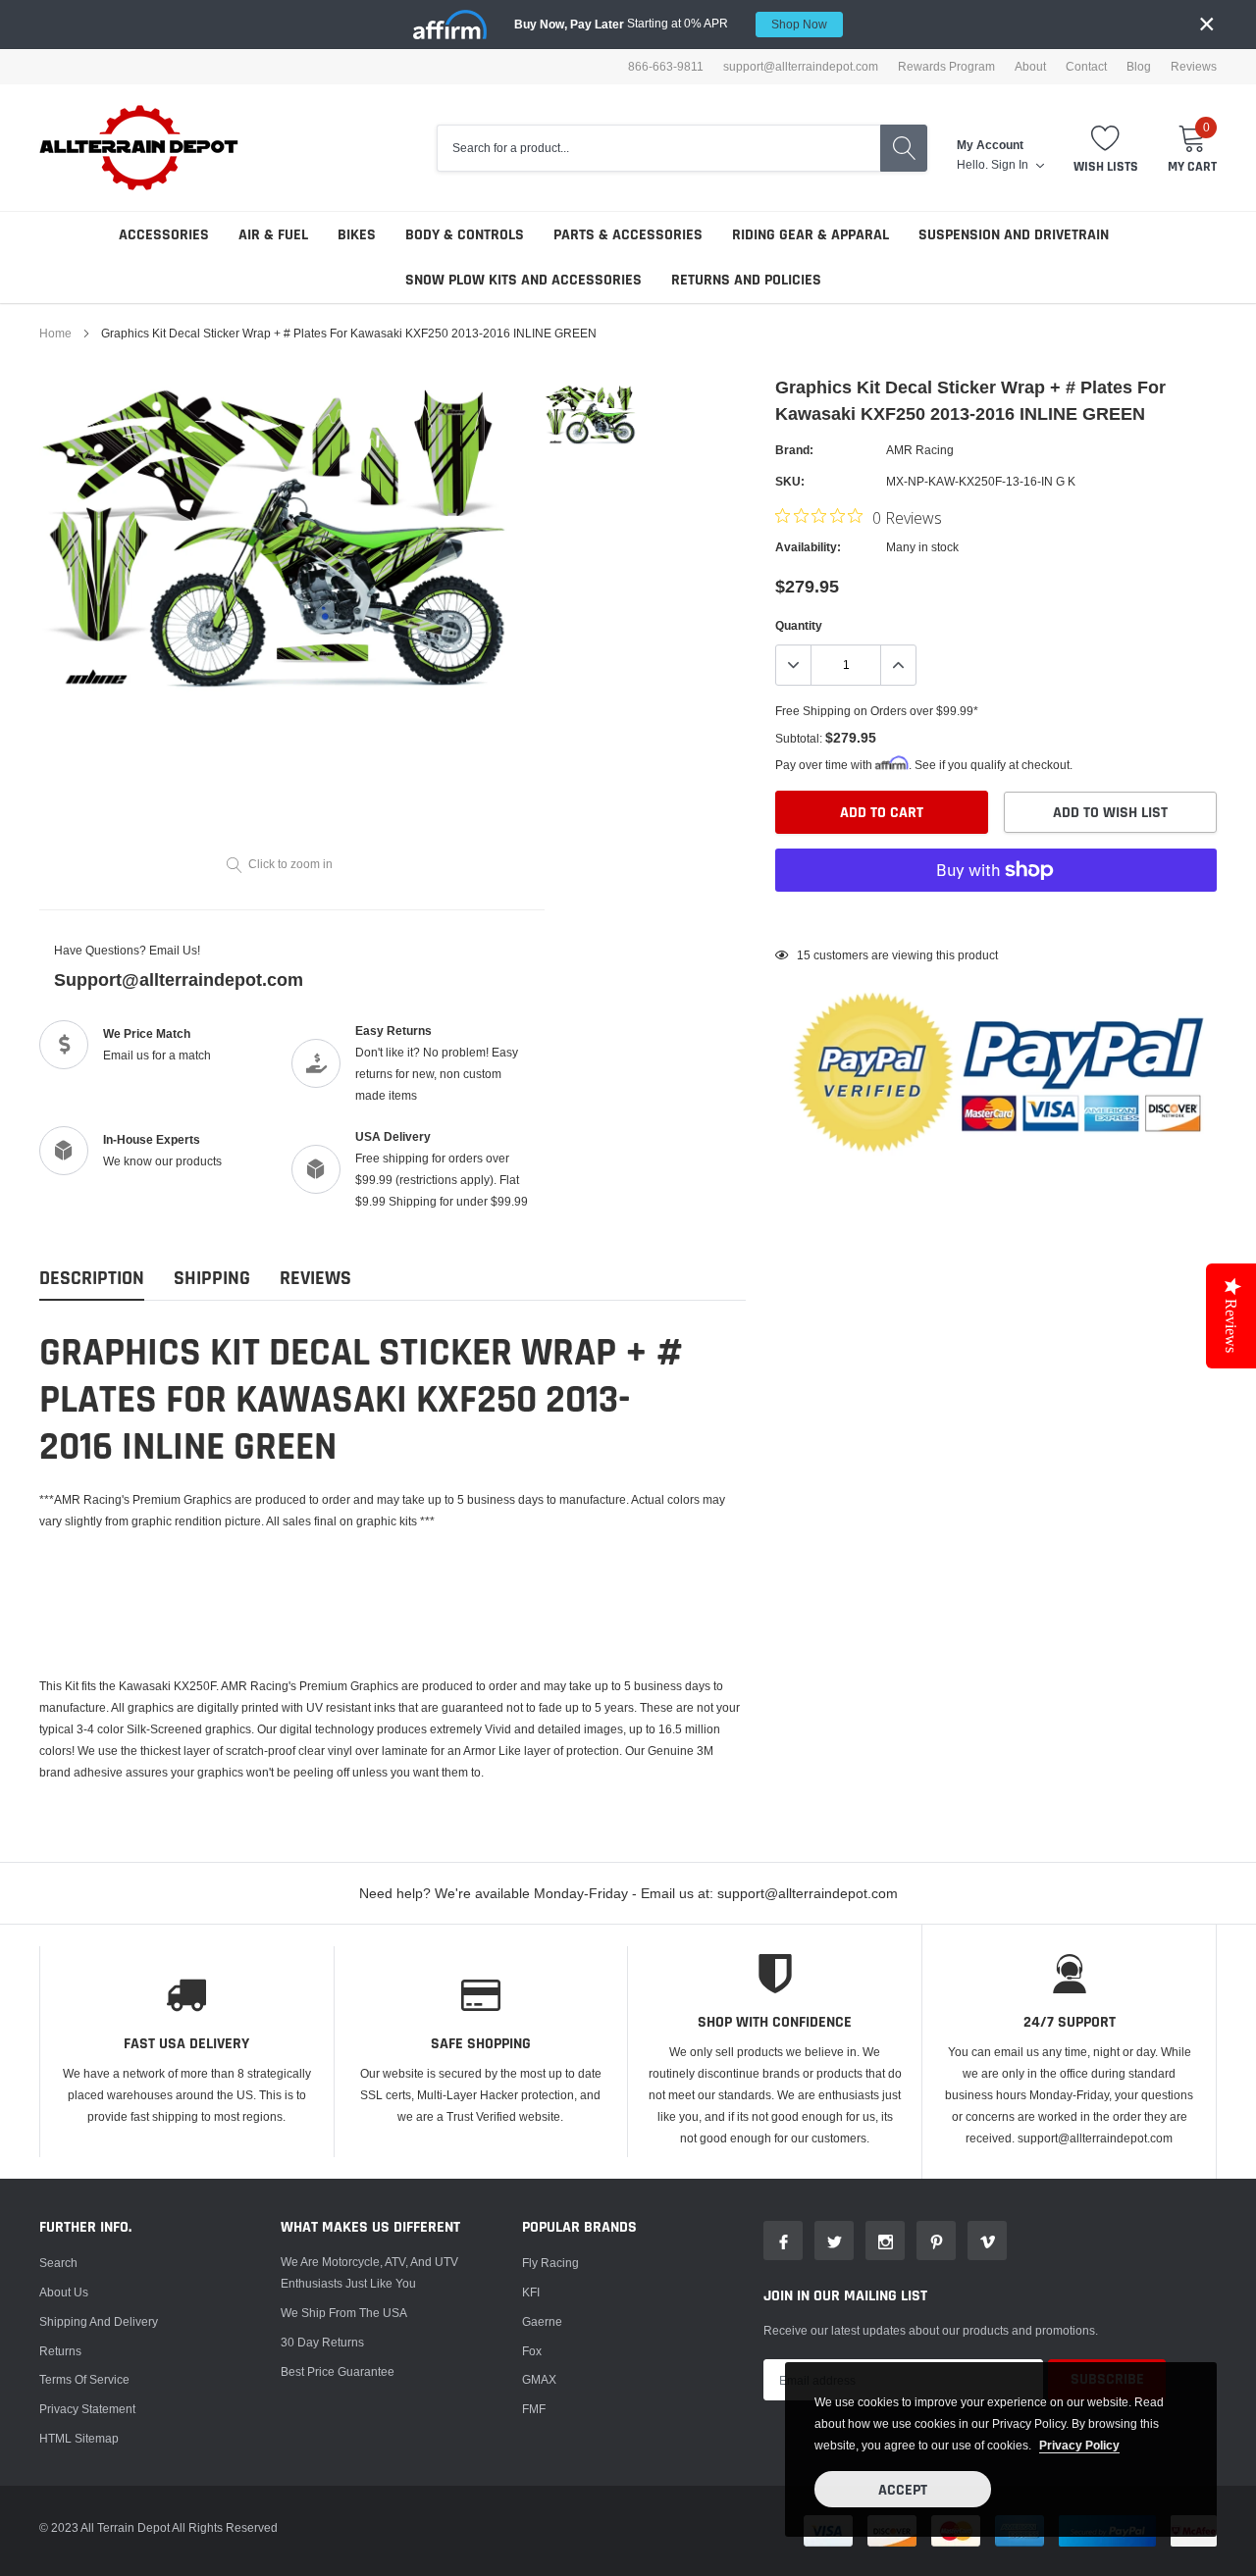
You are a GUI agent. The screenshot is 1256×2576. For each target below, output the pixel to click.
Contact (1086, 67)
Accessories (164, 235)
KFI (531, 2292)
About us (64, 2292)
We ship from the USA (344, 2313)
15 (804, 955)
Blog (1139, 67)
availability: (808, 547)
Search (58, 2263)
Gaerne (542, 2321)
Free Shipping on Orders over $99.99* (877, 711)
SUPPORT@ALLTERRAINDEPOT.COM (801, 67)
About (1030, 67)
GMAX (539, 2379)
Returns (60, 2351)
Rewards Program (946, 67)
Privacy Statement (87, 2409)
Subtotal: (799, 738)
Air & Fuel (273, 235)
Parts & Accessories (628, 235)
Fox (532, 2351)
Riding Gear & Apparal (811, 235)
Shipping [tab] (212, 1279)
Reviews (1194, 67)
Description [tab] (92, 1279)
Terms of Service (84, 2379)
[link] (591, 414)
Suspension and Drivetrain (1014, 235)
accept (903, 2490)
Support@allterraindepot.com (179, 979)
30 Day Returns (322, 2342)
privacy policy (1079, 2445)
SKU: (790, 481)
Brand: (794, 450)
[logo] (140, 148)
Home (55, 333)
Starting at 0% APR (671, 24)
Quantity (799, 625)
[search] (904, 148)
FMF (534, 2409)
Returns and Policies (746, 280)
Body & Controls (465, 235)
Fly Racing (550, 2263)
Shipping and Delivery (99, 2321)
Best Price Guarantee (338, 2371)
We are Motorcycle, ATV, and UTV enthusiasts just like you (369, 2272)
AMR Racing (920, 450)
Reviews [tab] (315, 1279)
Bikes (357, 235)
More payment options (996, 918)
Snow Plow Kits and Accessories (523, 280)
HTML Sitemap (79, 2438)
